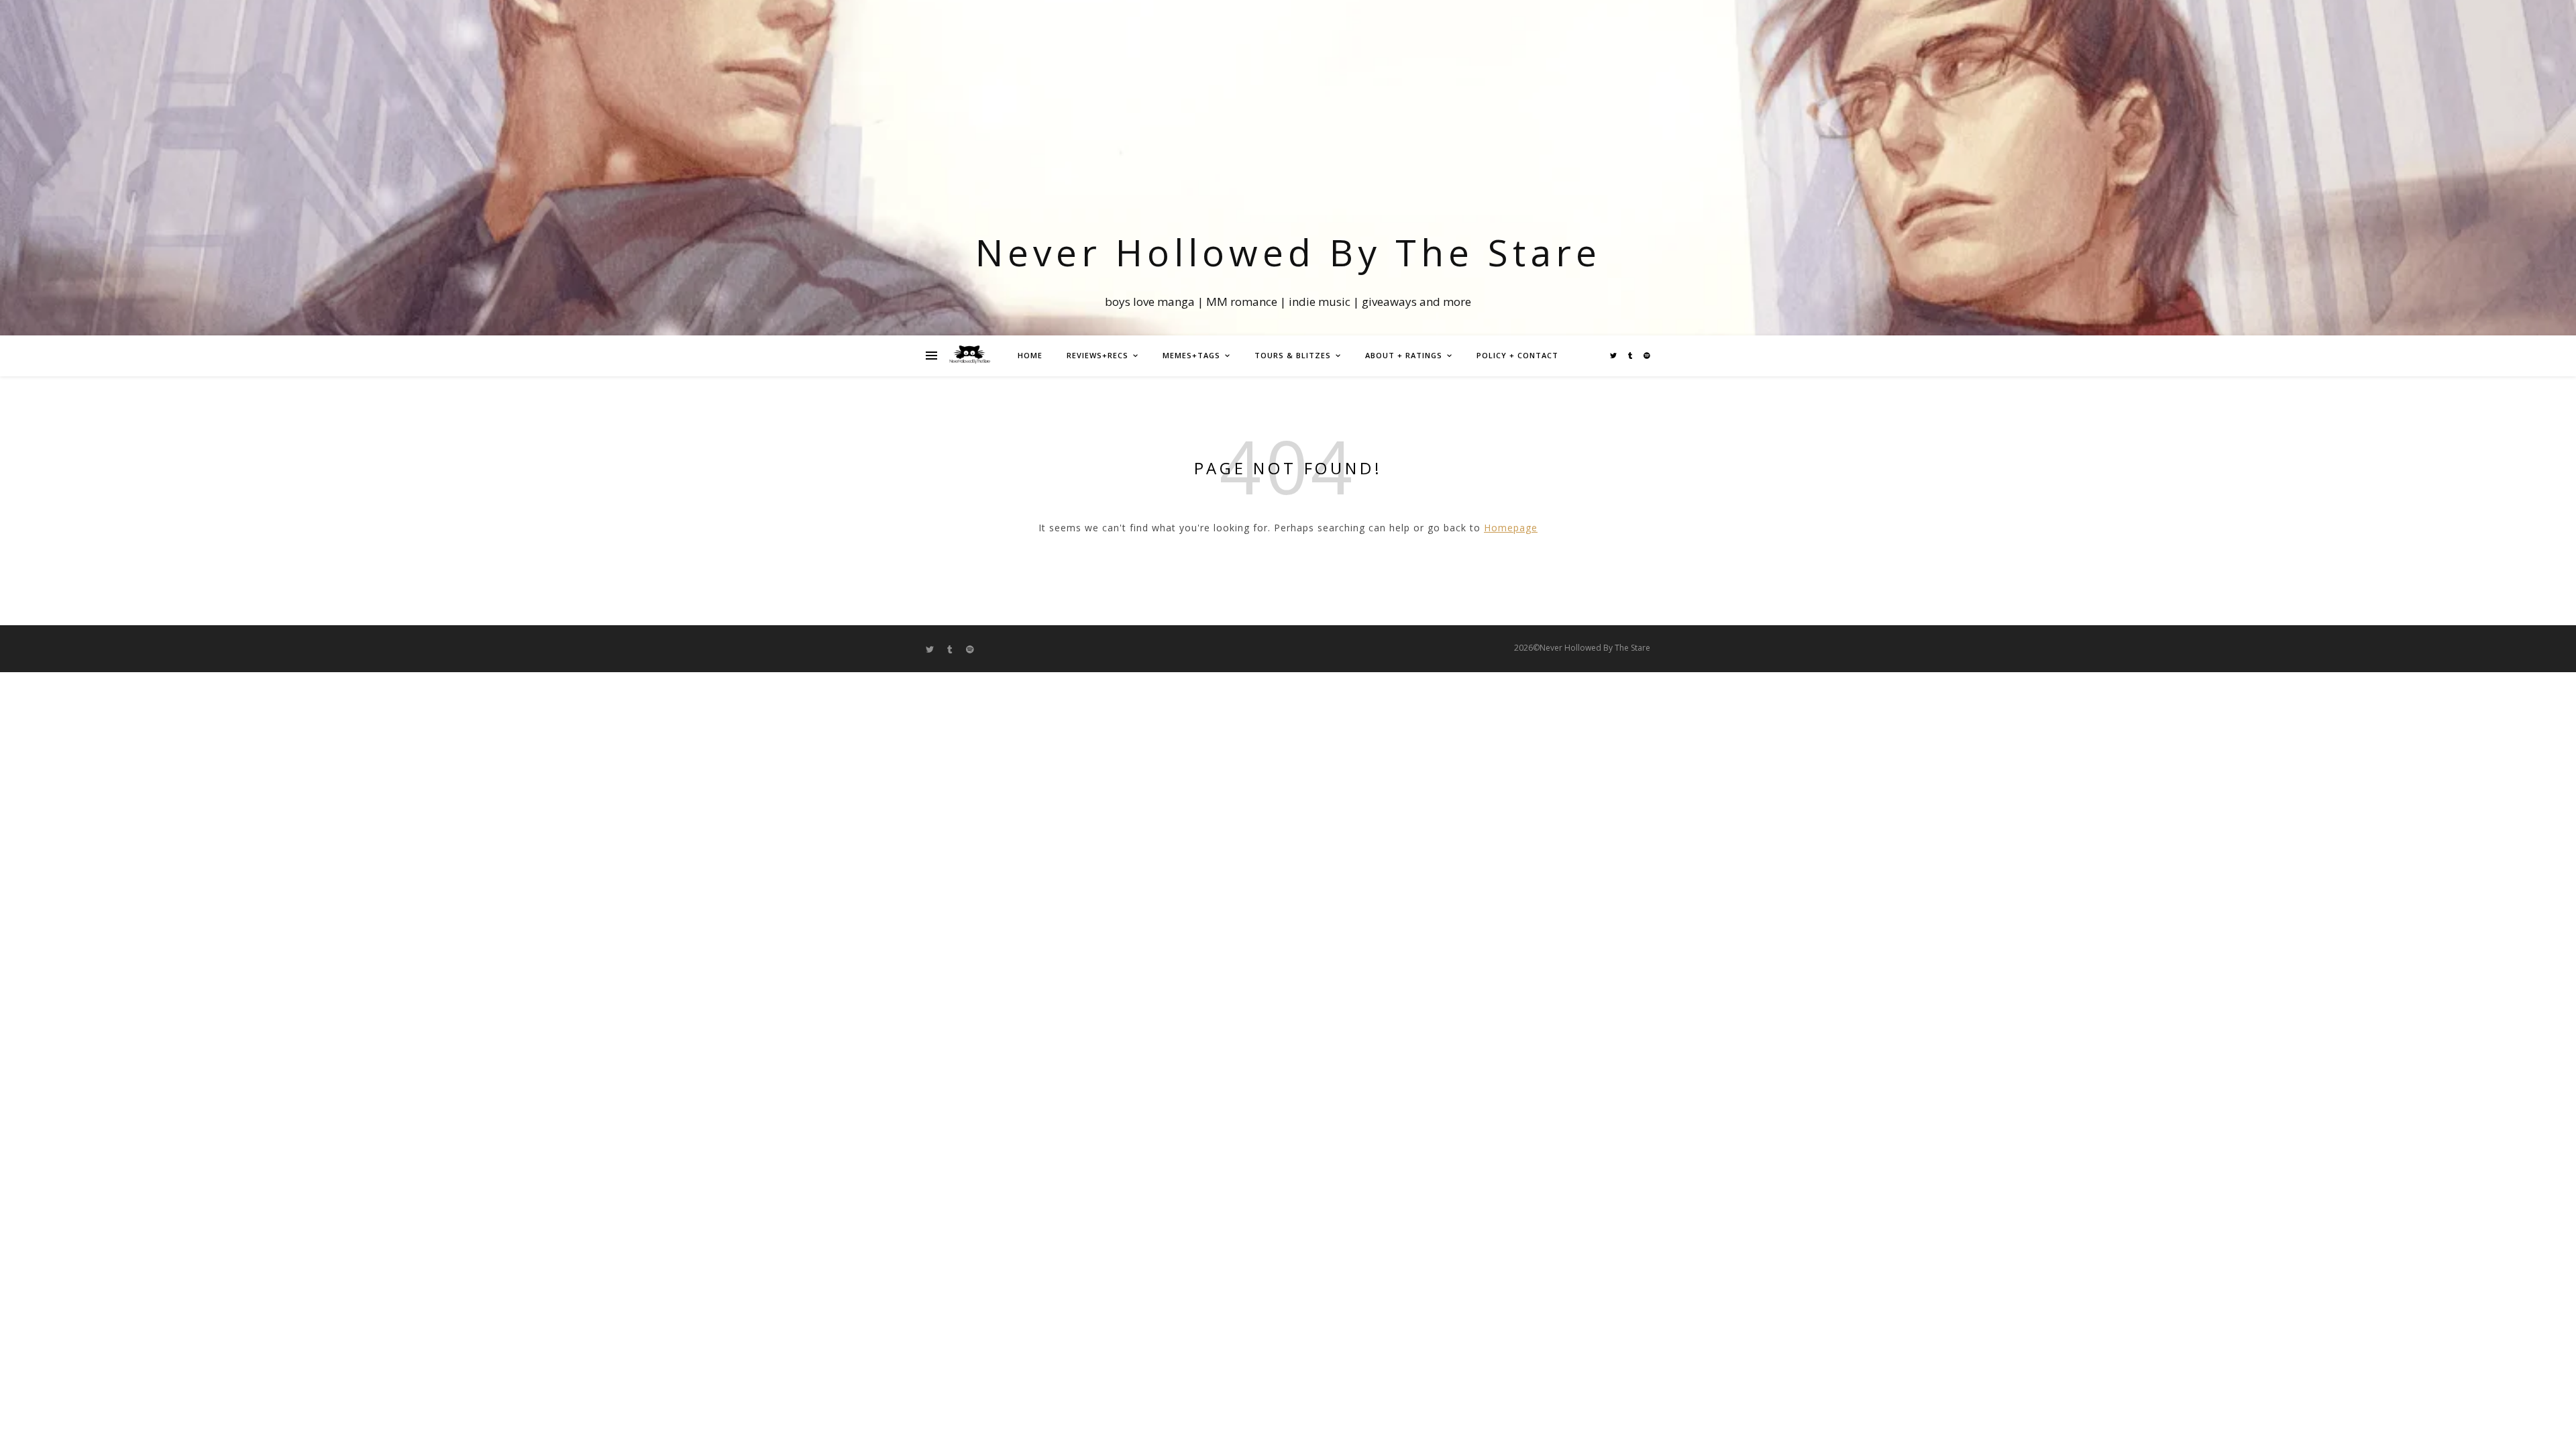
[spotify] (1647, 356)
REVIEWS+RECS (1097, 355)
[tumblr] (1631, 356)
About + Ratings (1404, 355)
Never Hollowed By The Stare (1288, 252)
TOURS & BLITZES (1293, 355)
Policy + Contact (1517, 355)
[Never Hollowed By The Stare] (969, 356)
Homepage (1511, 528)
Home (1030, 355)
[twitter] (1614, 356)
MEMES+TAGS (1191, 355)
